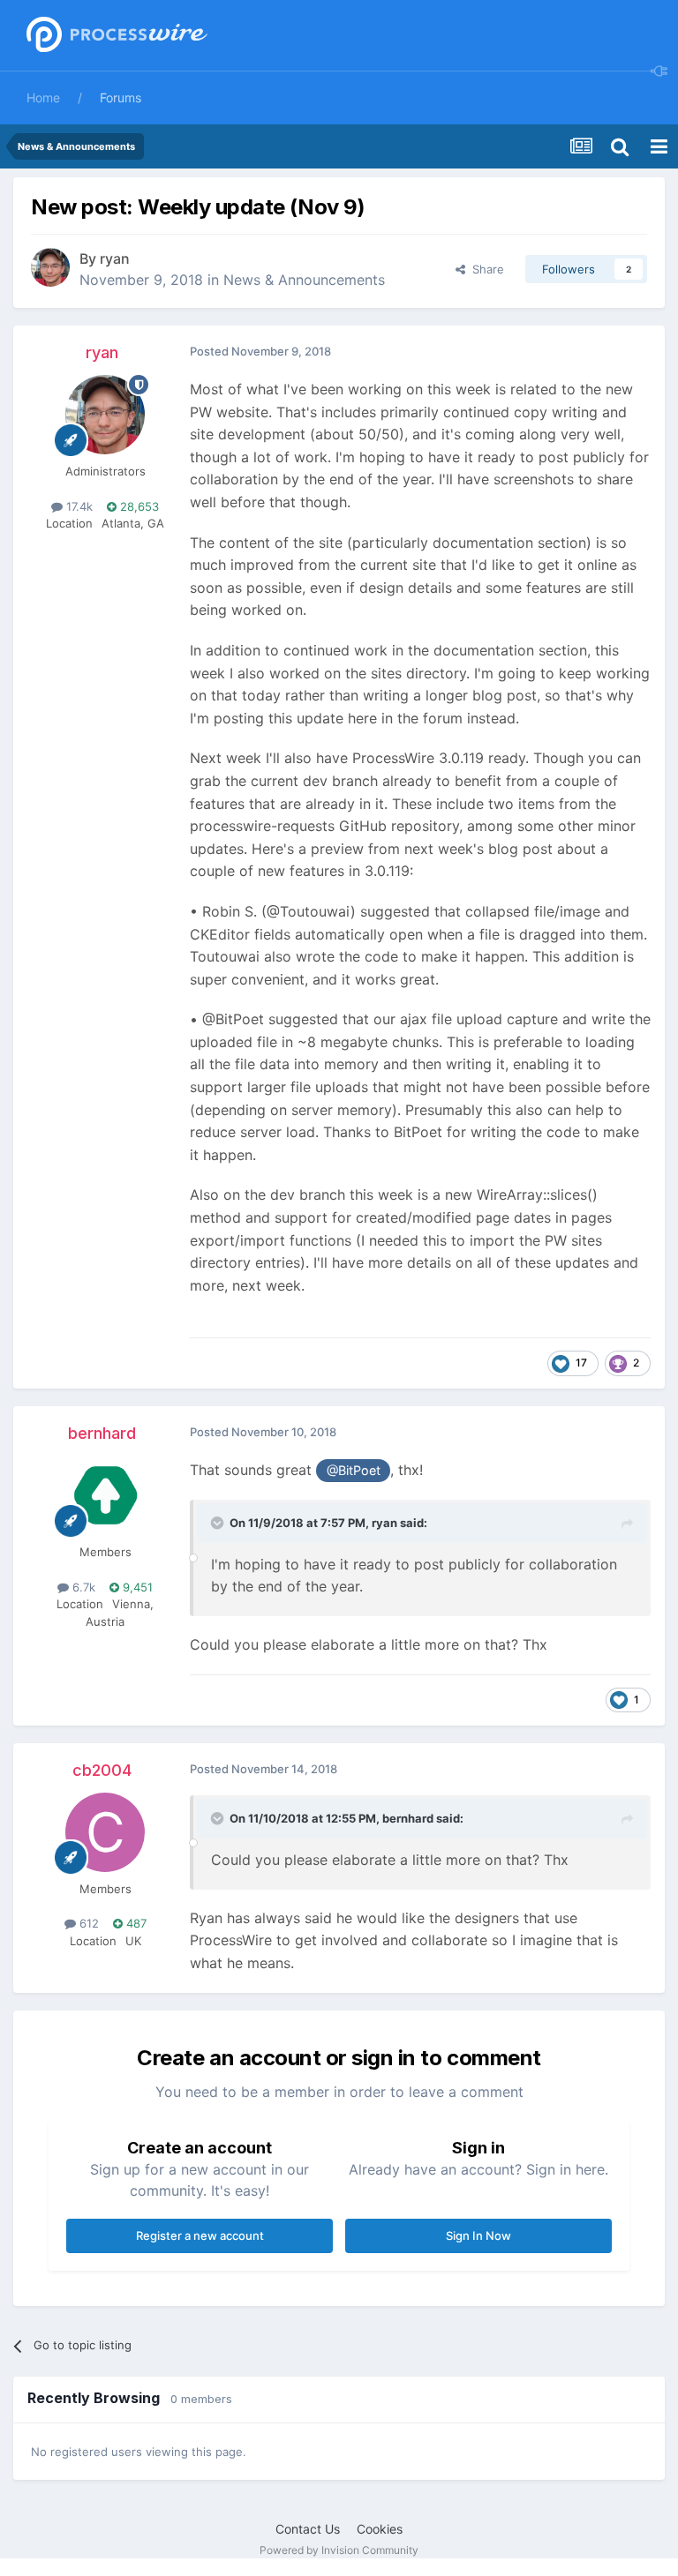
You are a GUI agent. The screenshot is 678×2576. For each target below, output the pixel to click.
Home (43, 97)
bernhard (102, 1433)
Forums (121, 97)
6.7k (82, 1587)
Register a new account (200, 2235)
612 (87, 1923)
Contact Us (308, 2529)
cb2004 (102, 1770)
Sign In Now (478, 2235)
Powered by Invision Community (339, 2550)
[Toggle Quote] (219, 1523)
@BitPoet (354, 1470)
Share (485, 269)
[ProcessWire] (115, 36)
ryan (115, 258)
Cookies (380, 2529)
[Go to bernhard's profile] (105, 1495)
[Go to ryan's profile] (50, 267)
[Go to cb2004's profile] (105, 1832)
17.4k (78, 506)
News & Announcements (304, 280)
